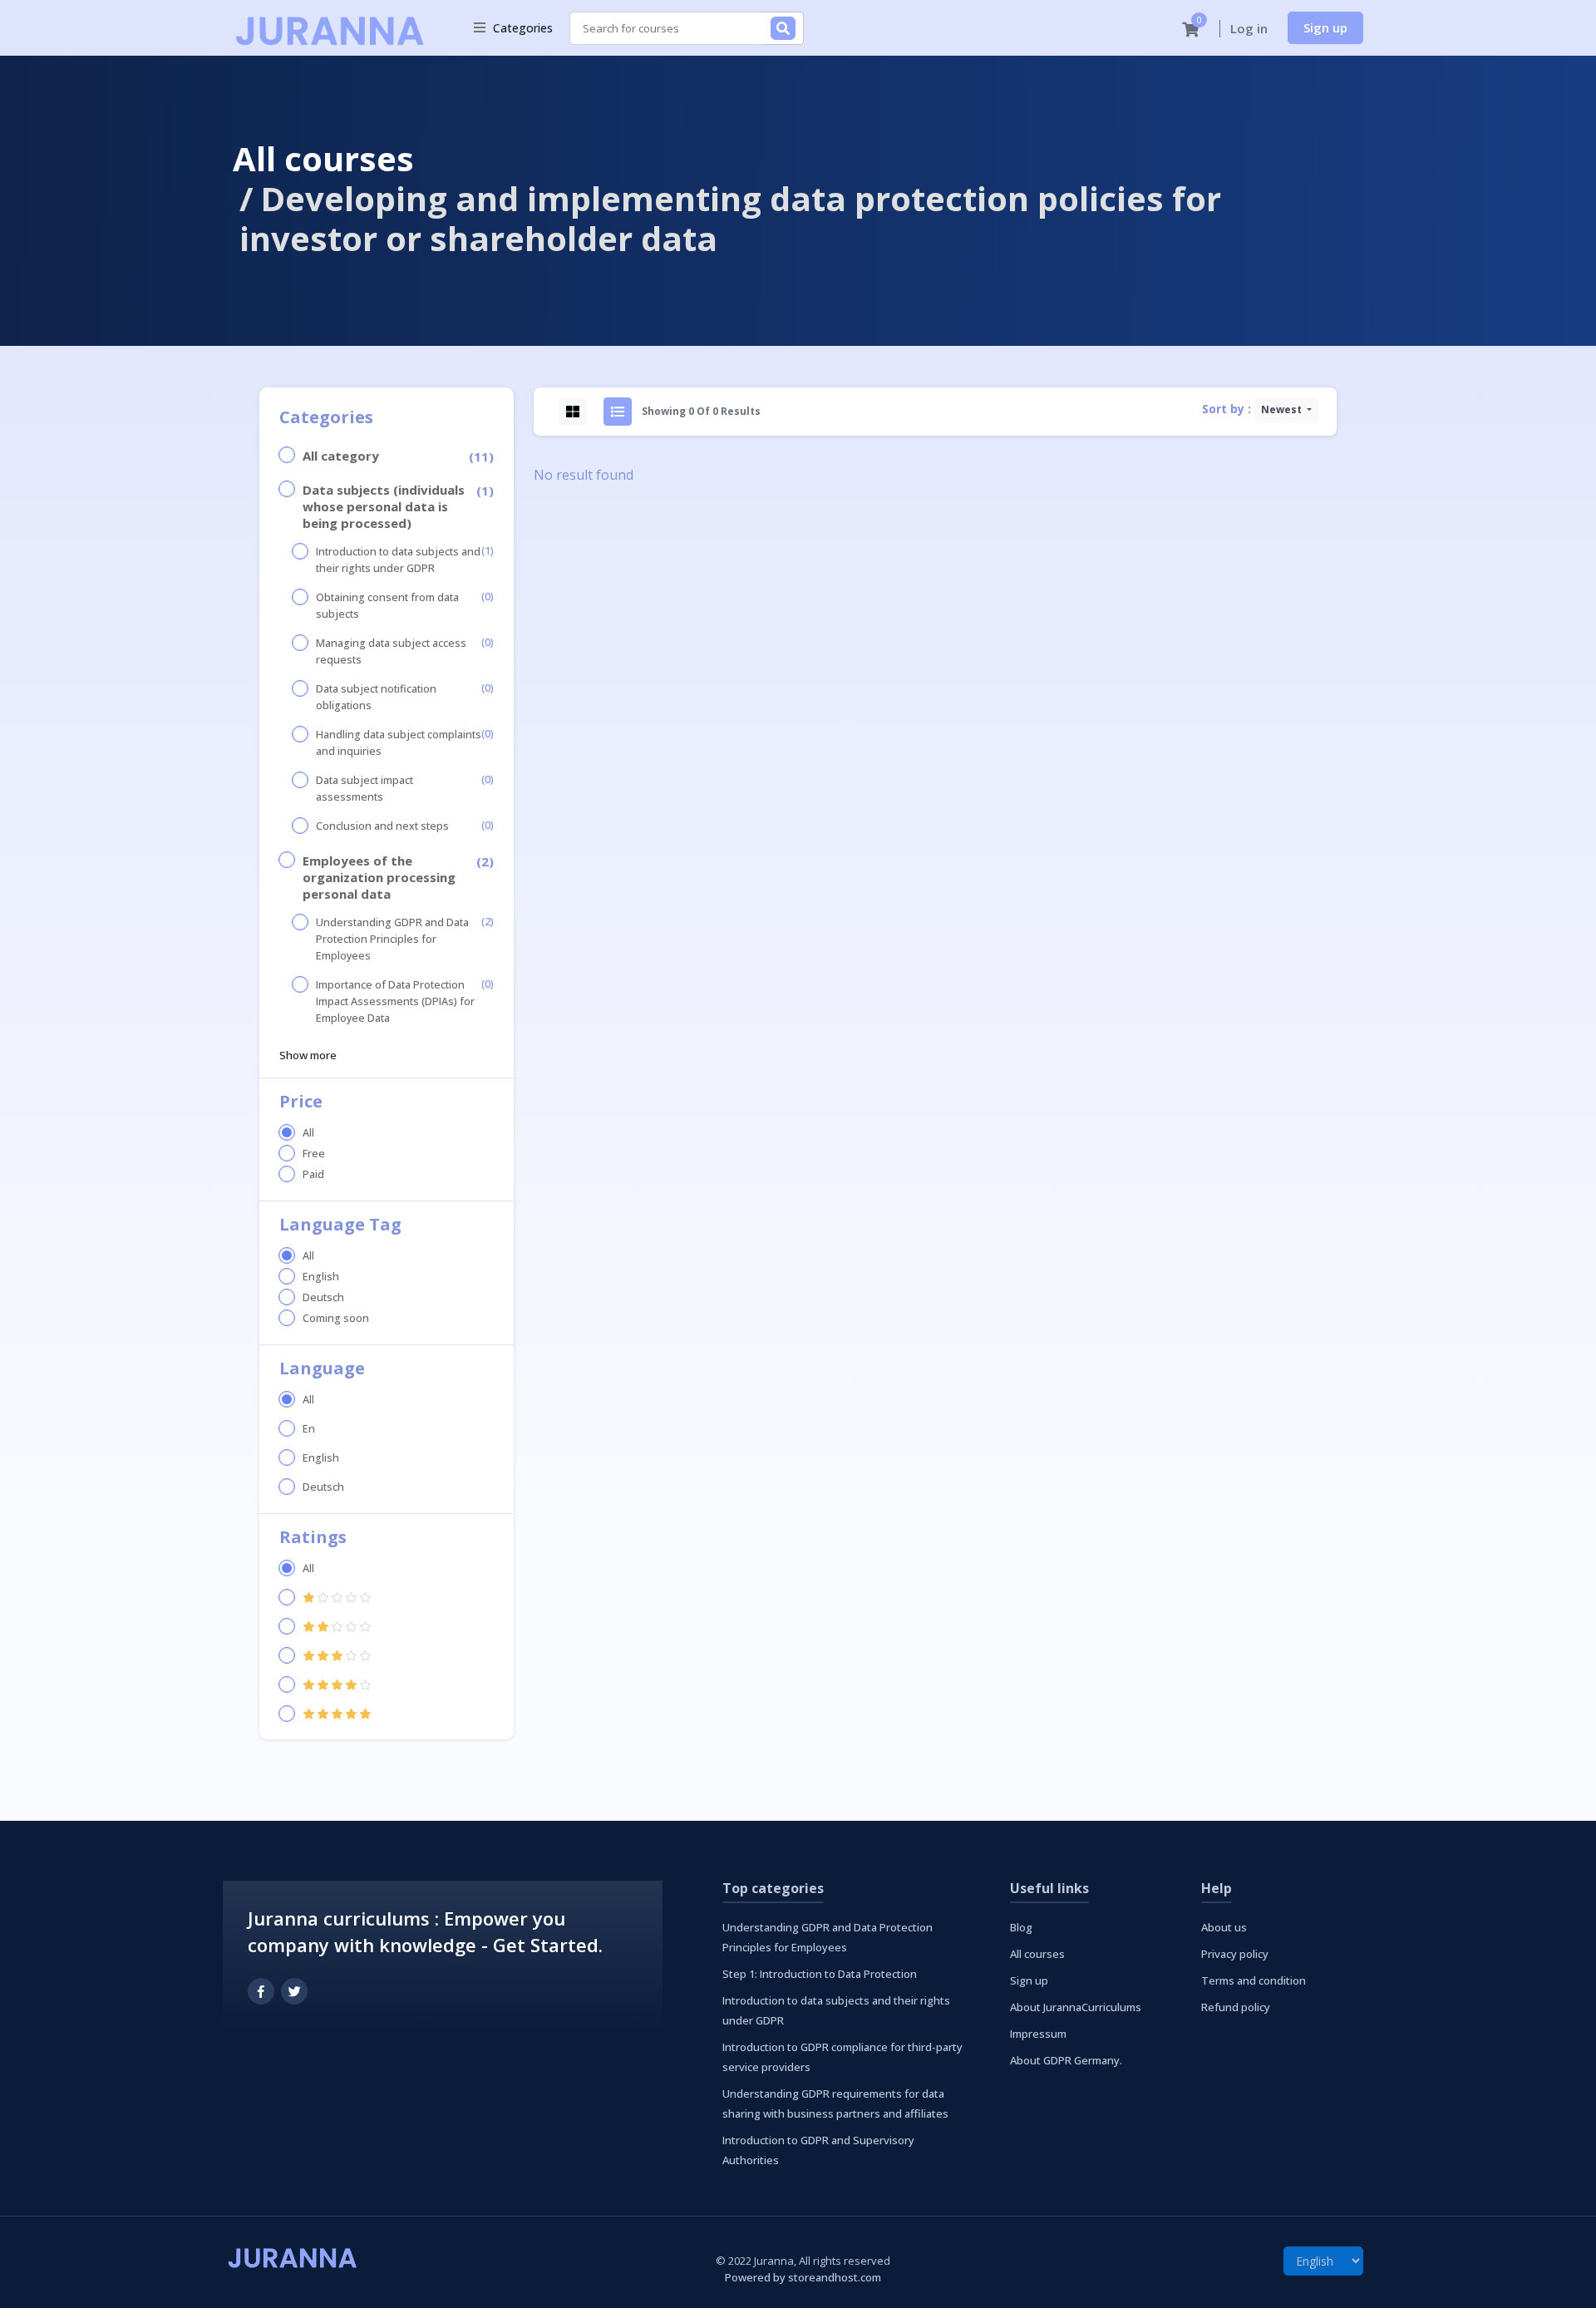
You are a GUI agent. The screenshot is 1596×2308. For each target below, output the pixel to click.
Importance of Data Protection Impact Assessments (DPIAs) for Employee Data (395, 1001)
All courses (323, 158)
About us (1224, 1927)
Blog (1021, 1927)
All (308, 1133)
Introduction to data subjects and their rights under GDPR (398, 560)
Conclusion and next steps (382, 826)
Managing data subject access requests (391, 651)
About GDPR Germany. (1066, 2060)
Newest (1283, 409)
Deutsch (323, 1297)
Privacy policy (1235, 1954)
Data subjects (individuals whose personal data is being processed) (384, 506)
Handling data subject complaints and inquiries (399, 743)
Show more (308, 1055)
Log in (1249, 28)
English (321, 1277)
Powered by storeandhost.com (803, 2277)
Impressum (1038, 2034)
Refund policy (1236, 2007)
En (309, 1429)
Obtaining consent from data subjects (387, 606)
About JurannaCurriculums (1076, 2007)
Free (314, 1154)
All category (341, 456)
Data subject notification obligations (376, 697)
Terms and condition (1254, 1980)
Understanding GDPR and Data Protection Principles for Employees (392, 939)
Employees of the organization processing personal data (379, 877)
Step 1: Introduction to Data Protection (820, 1974)
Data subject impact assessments (365, 789)
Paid (313, 1174)
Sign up (1325, 27)
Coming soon (336, 1318)
